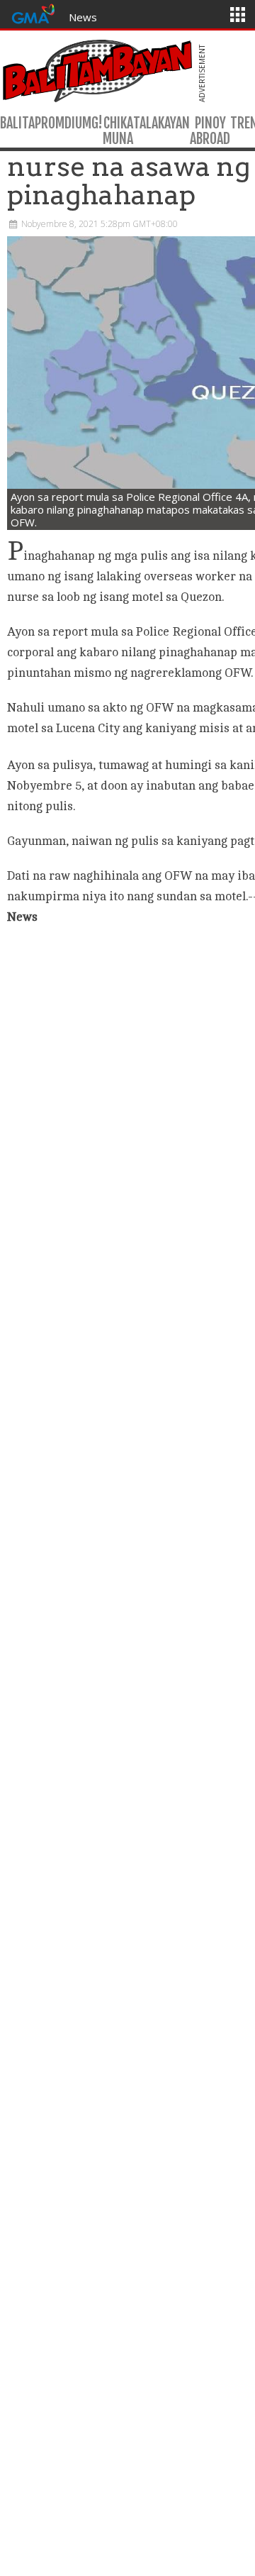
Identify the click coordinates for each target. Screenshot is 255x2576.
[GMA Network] (33, 12)
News (83, 17)
